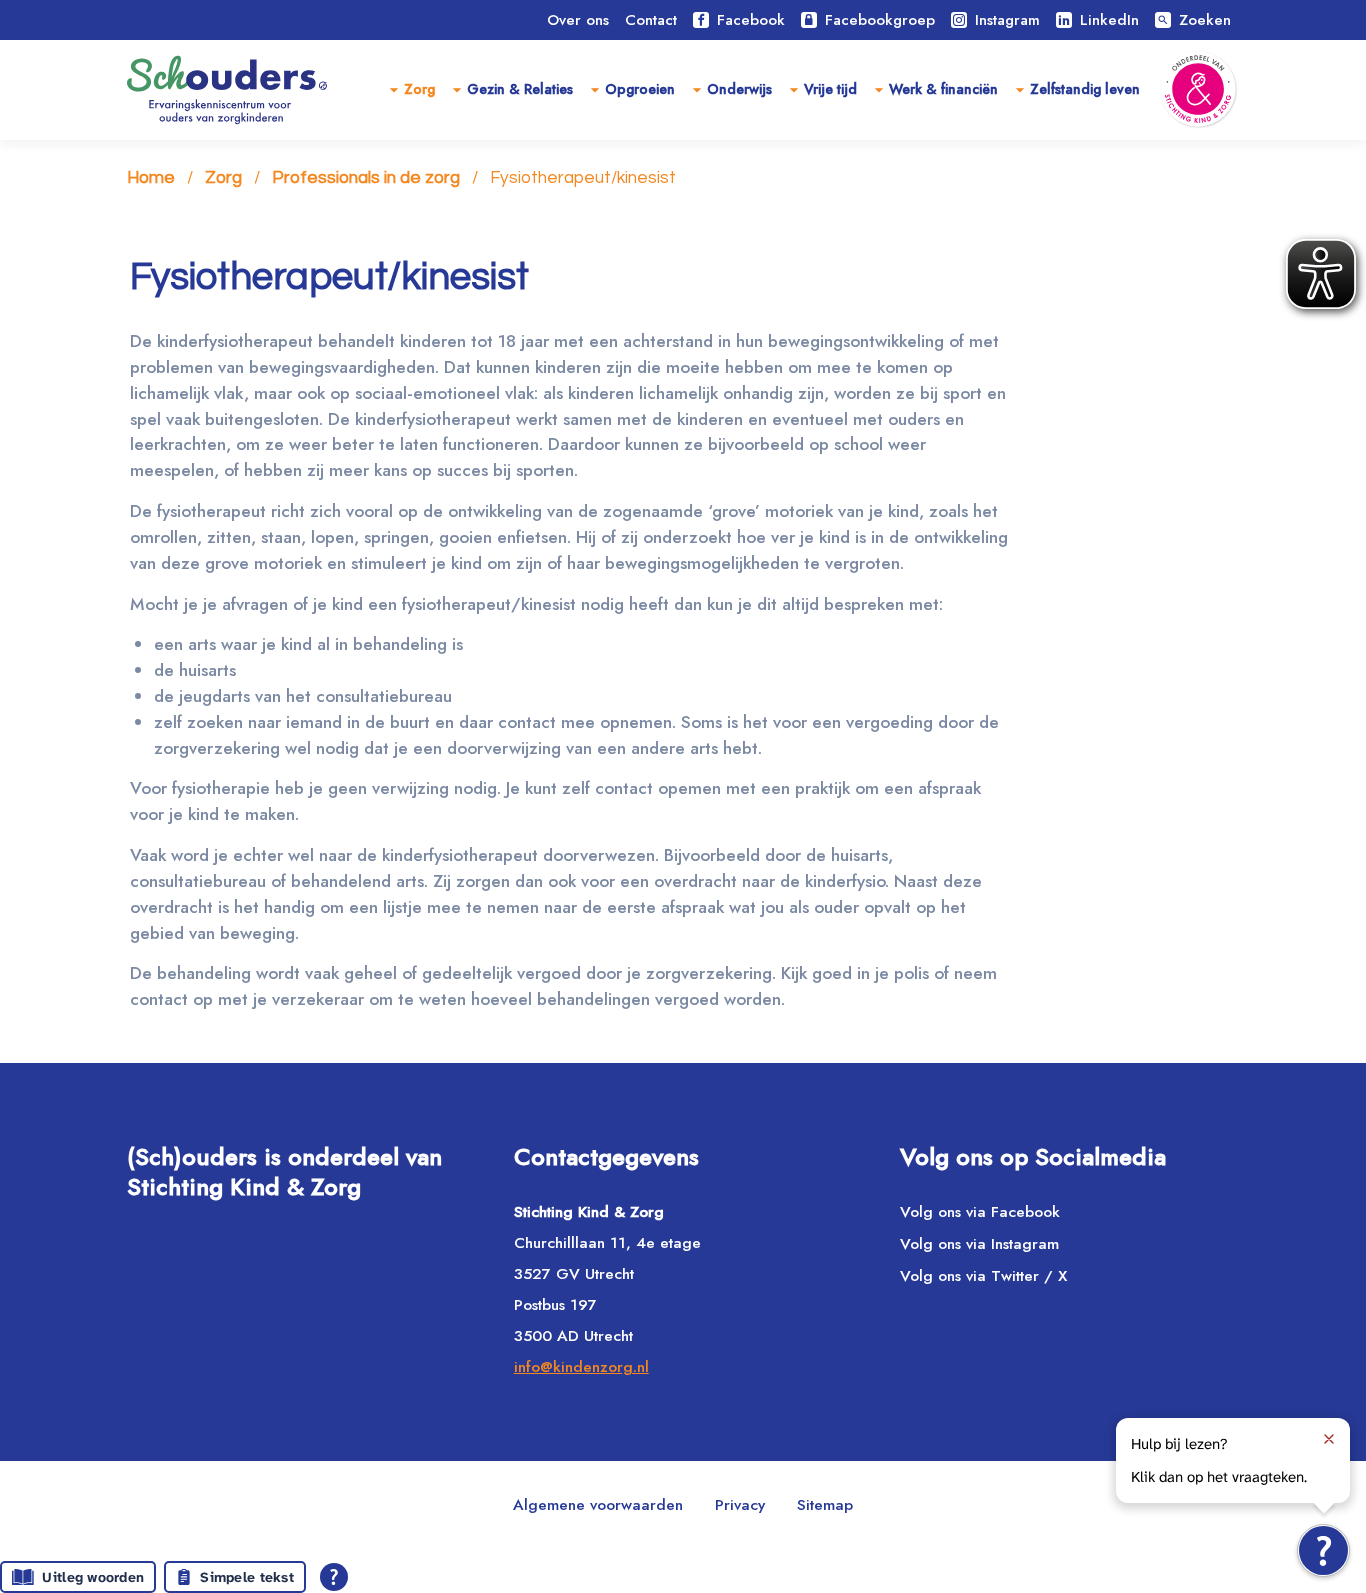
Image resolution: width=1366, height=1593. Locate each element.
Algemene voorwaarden (598, 1504)
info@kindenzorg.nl (581, 1366)
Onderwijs (739, 89)
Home (151, 178)
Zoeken (1194, 20)
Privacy (740, 1504)
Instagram (1007, 20)
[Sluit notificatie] (1329, 1439)
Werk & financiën (943, 89)
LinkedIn (1109, 20)
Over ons (578, 20)
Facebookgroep (880, 20)
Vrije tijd (830, 89)
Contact (651, 20)
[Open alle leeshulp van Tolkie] (334, 1577)
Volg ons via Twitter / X (983, 1275)
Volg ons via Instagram (979, 1243)
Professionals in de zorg (366, 178)
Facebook (751, 20)
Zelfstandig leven (1085, 89)
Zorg (419, 89)
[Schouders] (227, 90)
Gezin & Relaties (520, 89)
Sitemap (825, 1504)
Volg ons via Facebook (980, 1211)
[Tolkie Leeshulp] (1323, 1550)
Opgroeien (640, 89)
